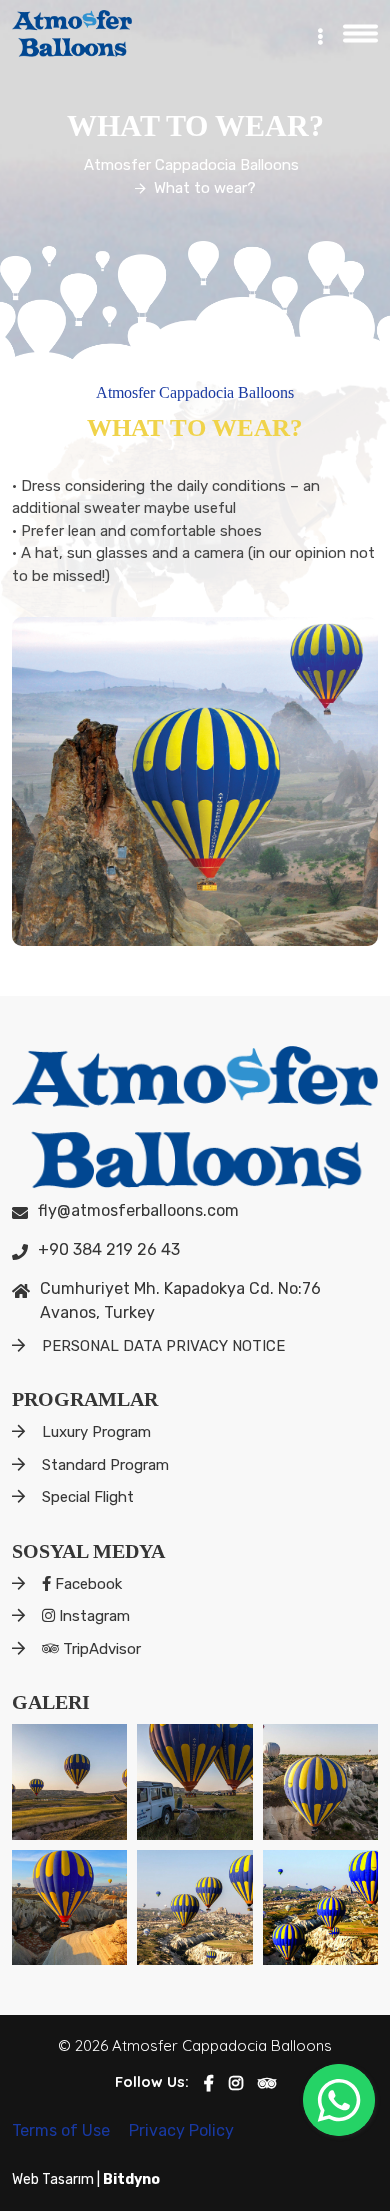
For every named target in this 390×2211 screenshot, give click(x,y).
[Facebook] (209, 2083)
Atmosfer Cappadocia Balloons (191, 165)
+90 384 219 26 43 (109, 1249)
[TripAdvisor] (267, 2083)
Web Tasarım (54, 2179)
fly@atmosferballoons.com (138, 1210)
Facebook (86, 1584)
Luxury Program (96, 1432)
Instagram (92, 1616)
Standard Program (105, 1465)
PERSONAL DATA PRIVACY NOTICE (163, 1346)
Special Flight (88, 1497)
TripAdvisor (100, 1649)
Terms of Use (63, 2130)
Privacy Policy (181, 2130)
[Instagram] (236, 2083)
